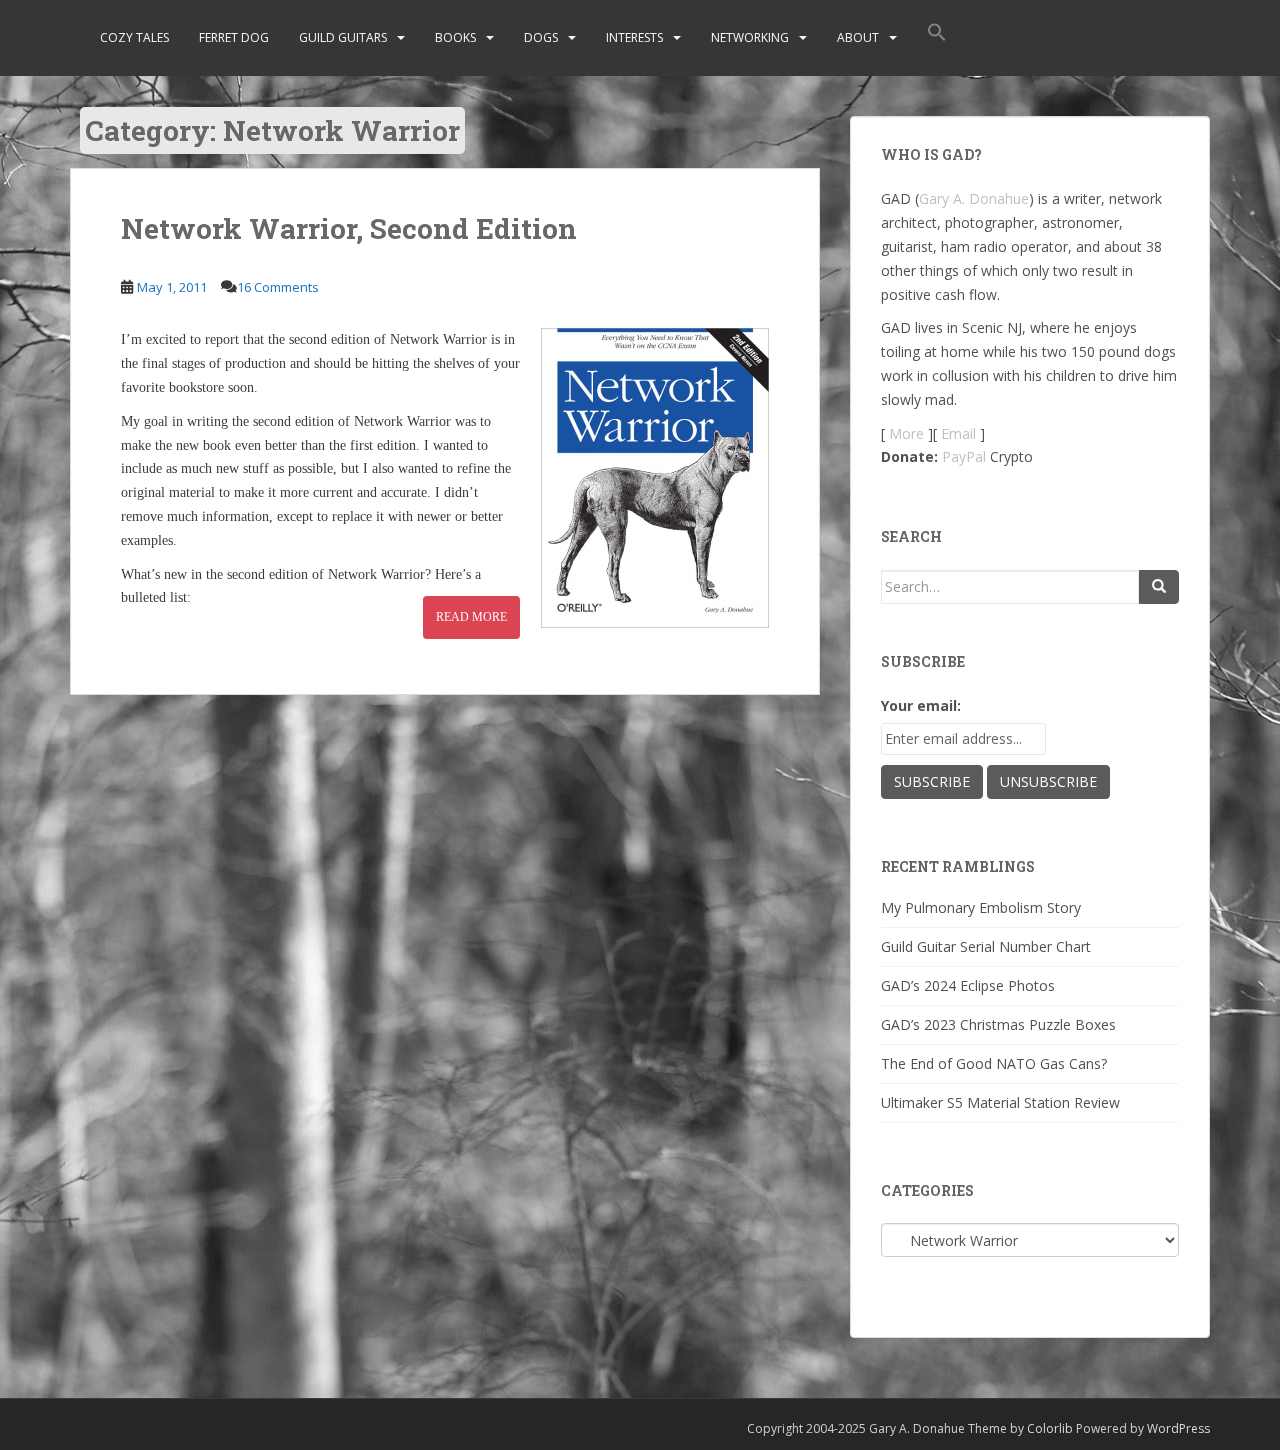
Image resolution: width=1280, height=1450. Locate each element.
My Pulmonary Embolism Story (981, 907)
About (858, 37)
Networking (750, 37)
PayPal (964, 456)
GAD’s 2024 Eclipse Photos (968, 985)
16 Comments (278, 287)
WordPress (1178, 1428)
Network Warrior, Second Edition (349, 228)
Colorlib (1050, 1428)
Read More (471, 617)
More (906, 433)
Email (958, 433)
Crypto (1011, 456)
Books (455, 37)
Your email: (921, 705)
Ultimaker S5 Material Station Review (1000, 1102)
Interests (634, 37)
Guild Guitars (343, 37)
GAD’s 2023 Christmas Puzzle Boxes (998, 1024)
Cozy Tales (134, 37)
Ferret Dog (234, 37)
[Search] (1159, 587)
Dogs (541, 37)
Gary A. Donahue (974, 198)
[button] (937, 38)
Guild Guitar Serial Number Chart (986, 946)
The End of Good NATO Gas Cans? (994, 1063)
